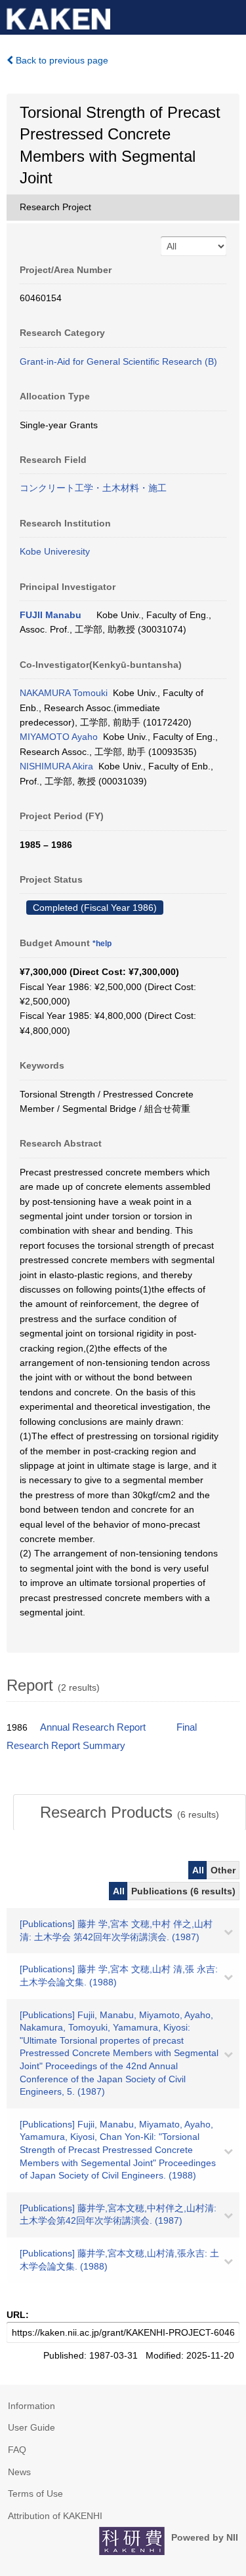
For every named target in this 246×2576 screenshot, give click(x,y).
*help (102, 944)
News (19, 2472)
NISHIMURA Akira (56, 766)
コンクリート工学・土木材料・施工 (93, 488)
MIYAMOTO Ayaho (59, 737)
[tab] (130, 1812)
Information (31, 2406)
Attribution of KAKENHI (55, 2516)
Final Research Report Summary (102, 1737)
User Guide (31, 2427)
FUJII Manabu (51, 615)
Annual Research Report (93, 1727)
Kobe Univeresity (55, 551)
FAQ (17, 2450)
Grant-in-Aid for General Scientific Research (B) (118, 361)
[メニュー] (230, 16)
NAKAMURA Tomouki (64, 693)
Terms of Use (35, 2493)
